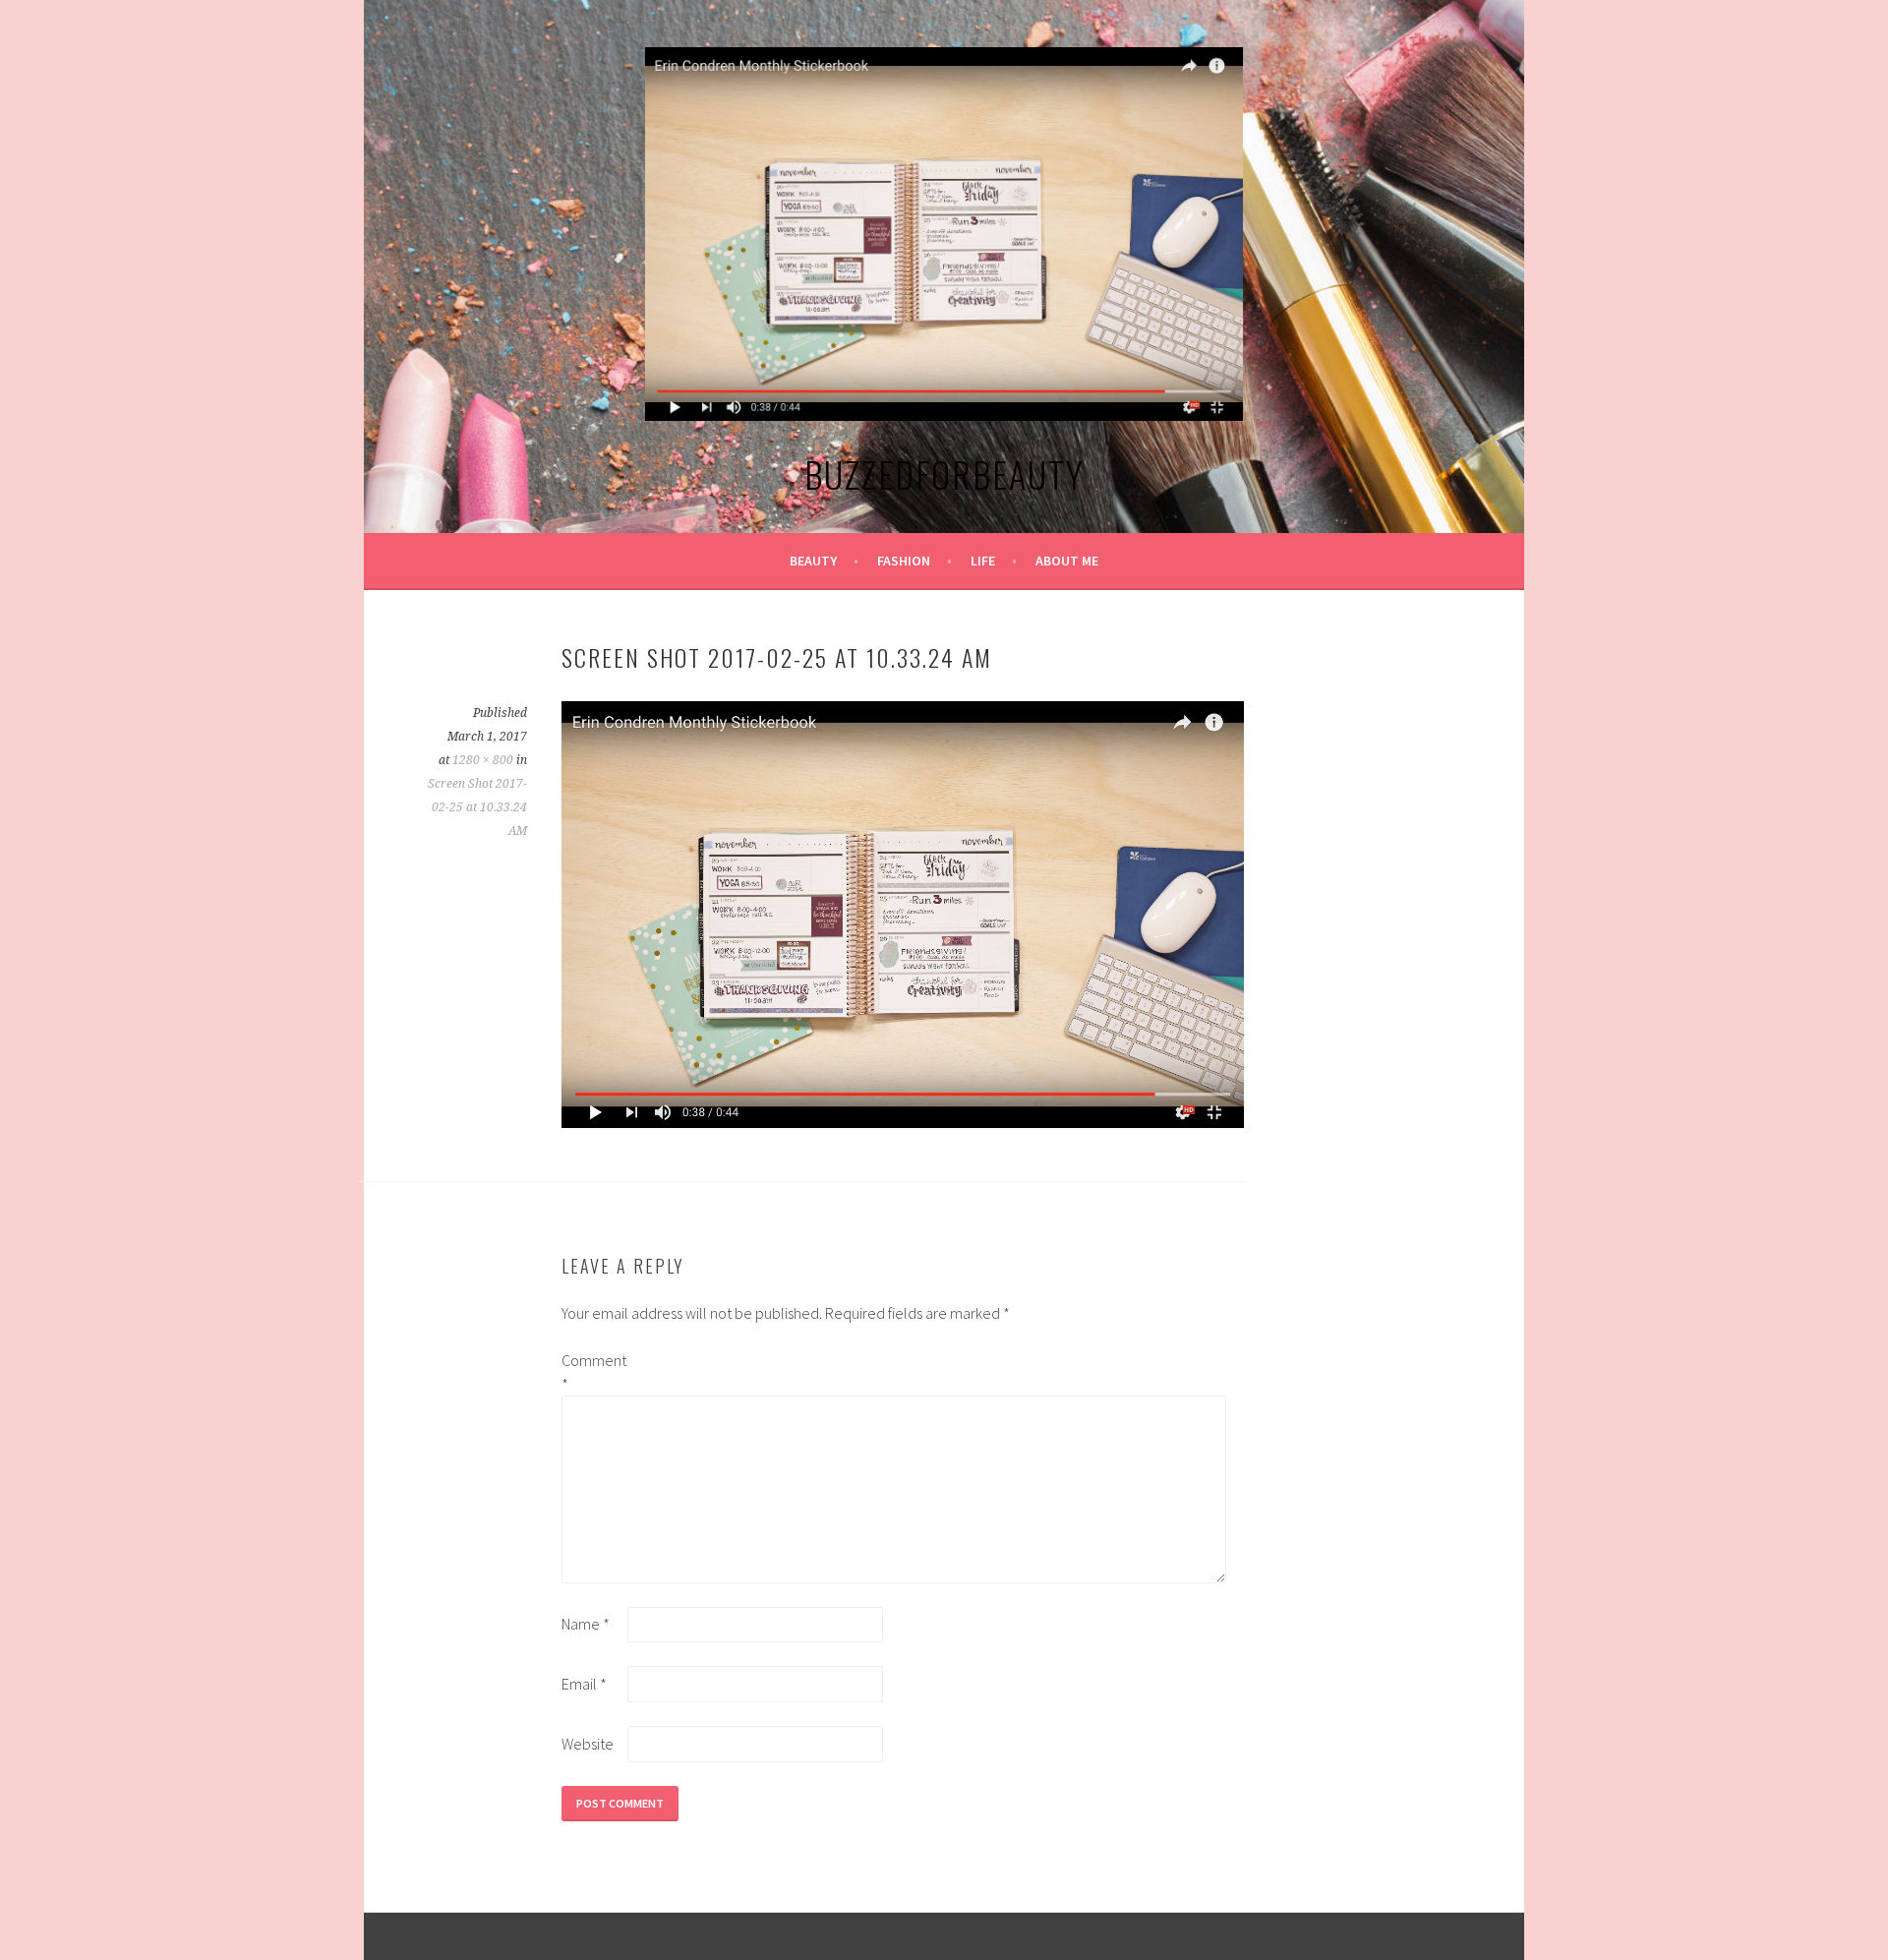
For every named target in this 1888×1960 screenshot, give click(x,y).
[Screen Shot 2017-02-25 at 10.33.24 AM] (903, 1122)
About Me (1067, 561)
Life (983, 561)
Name (586, 1624)
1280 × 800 (483, 760)
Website (588, 1744)
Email (584, 1684)
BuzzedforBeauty (944, 474)
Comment (593, 1372)
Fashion (904, 561)
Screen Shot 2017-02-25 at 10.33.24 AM (477, 807)
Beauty (813, 561)
